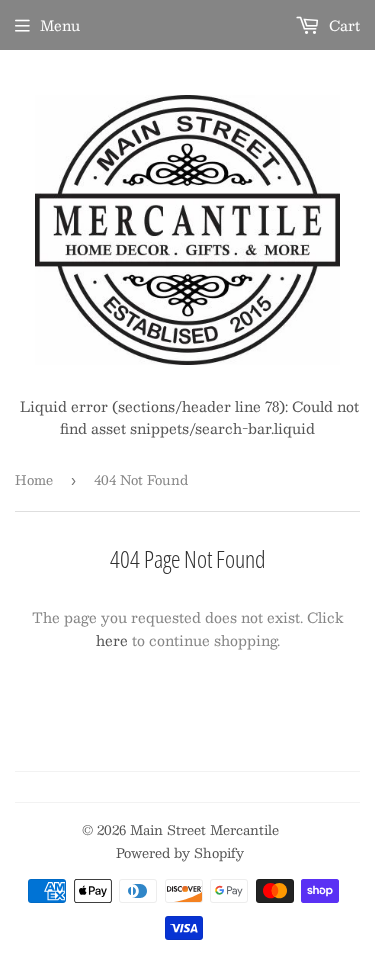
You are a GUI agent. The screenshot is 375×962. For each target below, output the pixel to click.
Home (34, 480)
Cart (342, 25)
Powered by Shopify (180, 853)
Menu (60, 25)
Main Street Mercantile (204, 830)
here (112, 640)
